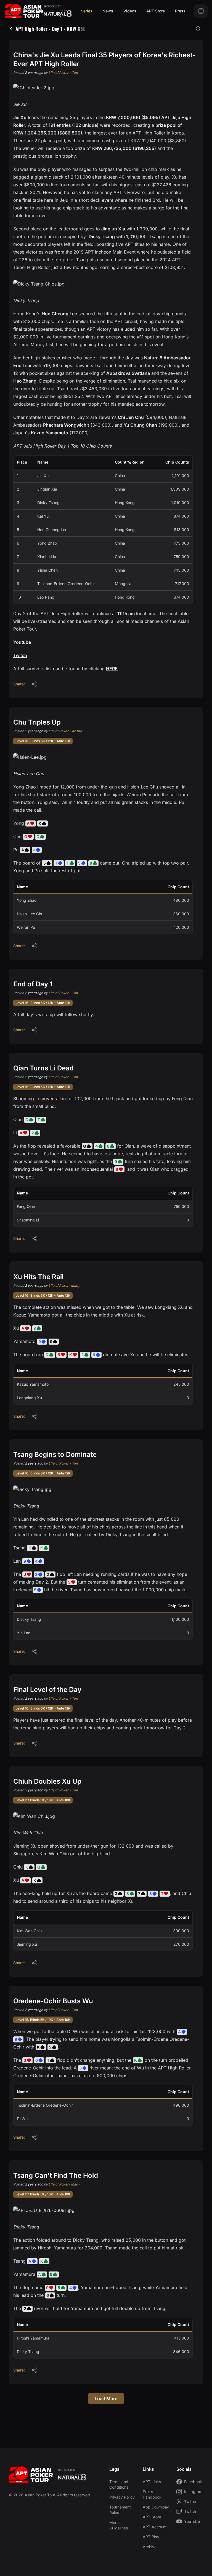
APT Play (151, 2537)
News (108, 11)
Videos (130, 11)
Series (87, 11)
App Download (156, 2507)
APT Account (155, 2527)
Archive (150, 2547)
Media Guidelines (119, 2525)
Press (180, 11)
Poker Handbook (152, 2494)
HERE (112, 669)
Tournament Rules (120, 2510)
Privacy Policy (122, 2497)
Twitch (20, 655)
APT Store (156, 11)
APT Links (152, 2482)
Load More (106, 2399)
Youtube (22, 642)
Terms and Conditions (119, 2484)
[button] (34, 684)
